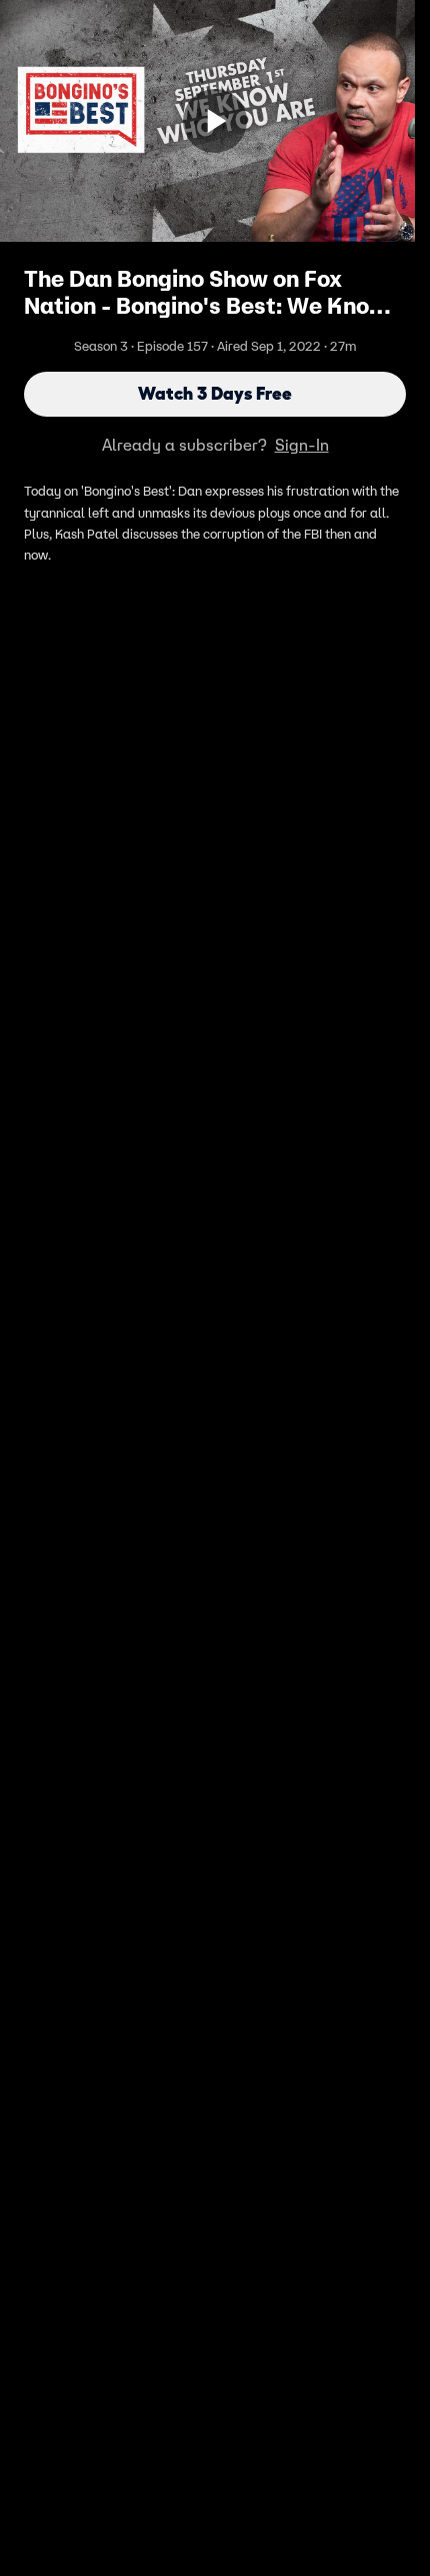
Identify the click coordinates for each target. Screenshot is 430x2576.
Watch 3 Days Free (215, 394)
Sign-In (302, 445)
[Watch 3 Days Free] (215, 121)
